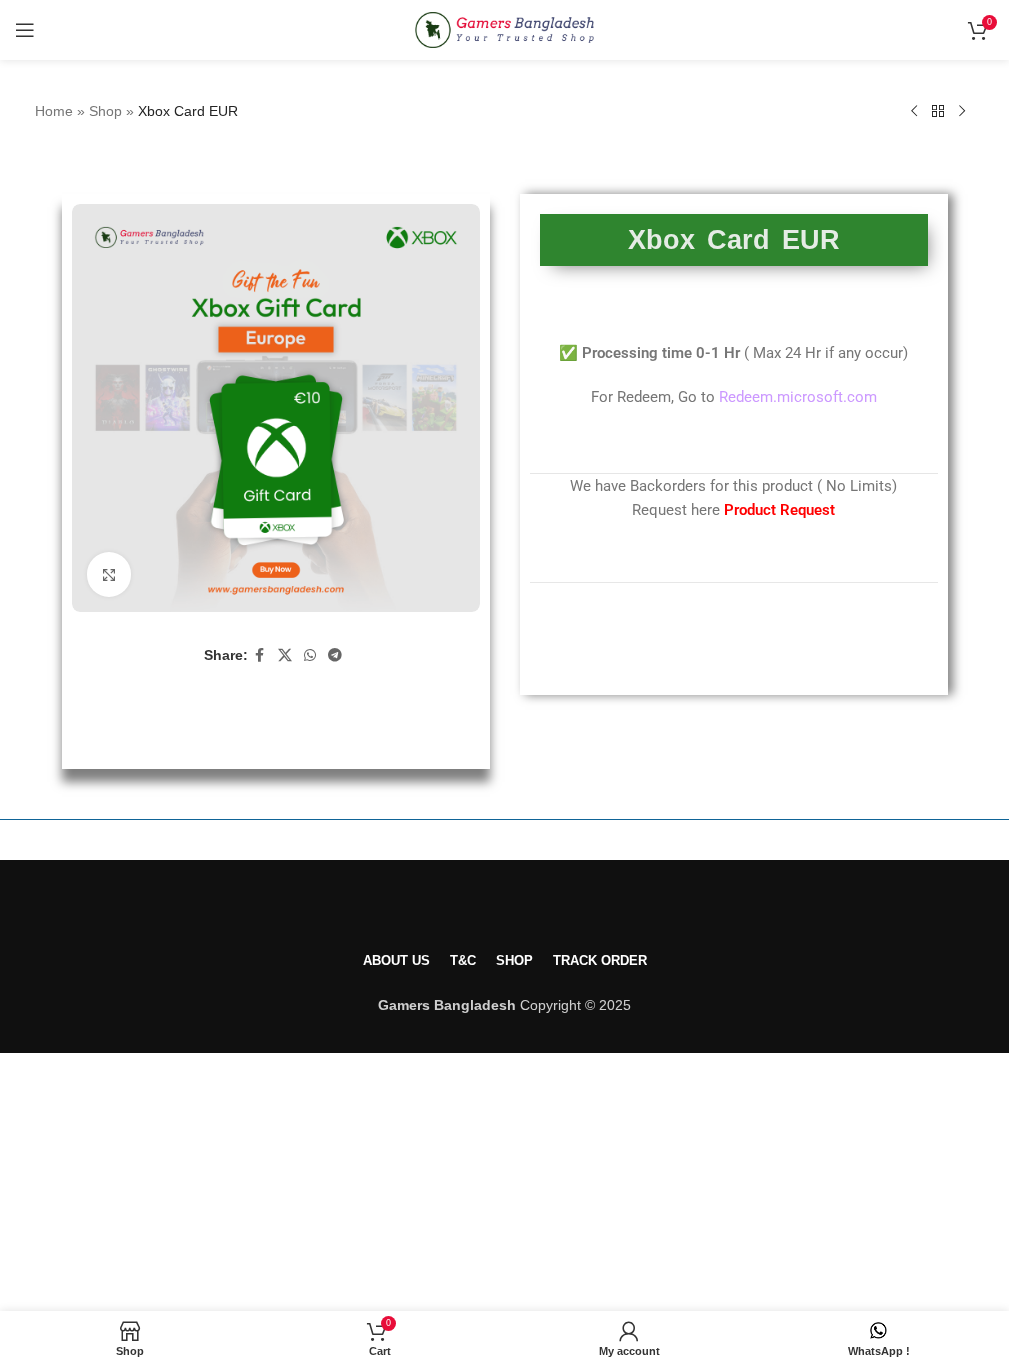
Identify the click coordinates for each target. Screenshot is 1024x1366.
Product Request (779, 510)
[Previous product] (914, 112)
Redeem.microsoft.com (798, 397)
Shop (105, 111)
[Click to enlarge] (109, 574)
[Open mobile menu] (25, 30)
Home (54, 111)
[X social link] (285, 655)
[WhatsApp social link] (310, 655)
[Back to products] (938, 112)
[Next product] (962, 112)
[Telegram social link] (335, 655)
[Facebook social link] (260, 655)
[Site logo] (504, 29)
